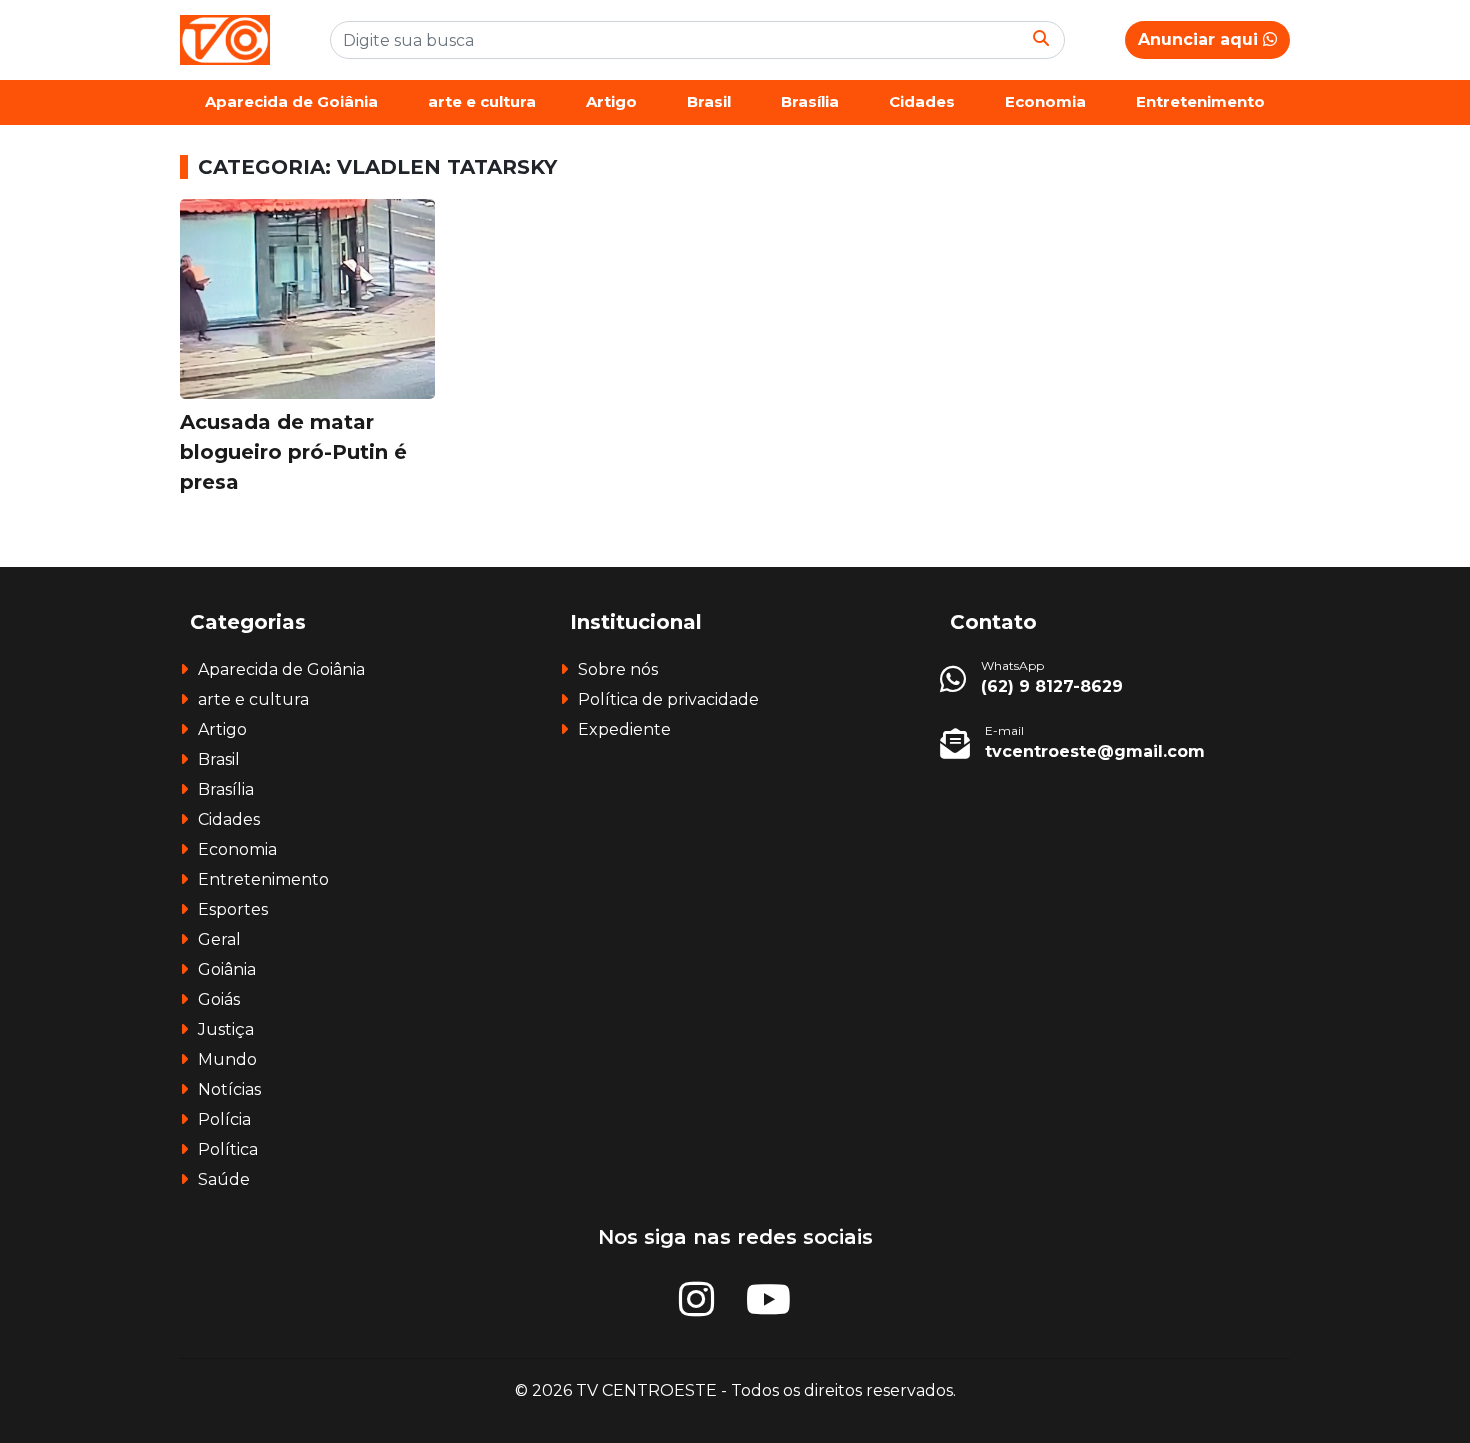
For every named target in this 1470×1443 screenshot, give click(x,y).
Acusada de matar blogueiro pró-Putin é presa (293, 452)
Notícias (229, 1089)
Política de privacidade (668, 699)
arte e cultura (482, 101)
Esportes (233, 909)
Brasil (709, 101)
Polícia (224, 1119)
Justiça (226, 1029)
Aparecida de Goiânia (291, 101)
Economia (1045, 101)
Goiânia (227, 969)
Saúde (224, 1179)
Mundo (227, 1059)
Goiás (219, 999)
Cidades (922, 101)
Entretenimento (1200, 101)
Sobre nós (618, 669)
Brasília (810, 101)
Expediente (624, 729)
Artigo (611, 101)
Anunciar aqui (1200, 39)
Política (228, 1149)
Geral (219, 939)
